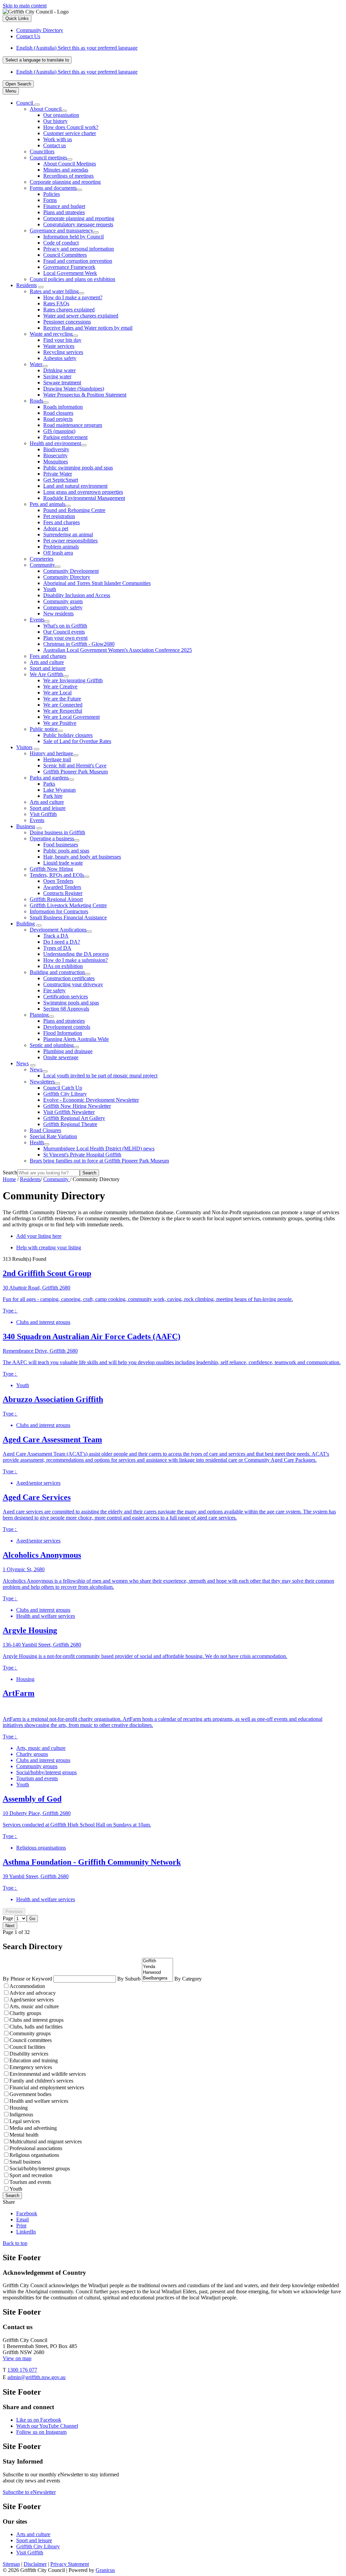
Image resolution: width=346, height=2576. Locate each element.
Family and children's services (41, 2081)
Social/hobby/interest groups (40, 2169)
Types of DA (57, 948)
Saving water (57, 376)
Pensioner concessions (67, 322)
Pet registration (59, 516)
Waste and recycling (51, 334)
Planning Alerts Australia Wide (76, 1039)
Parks (49, 784)
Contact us (55, 145)
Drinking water (59, 370)
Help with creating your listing (49, 1247)
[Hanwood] (157, 1973)
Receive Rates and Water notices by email (88, 328)
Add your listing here (39, 1236)
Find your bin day (62, 340)
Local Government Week (70, 273)
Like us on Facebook (39, 2420)
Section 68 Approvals (66, 1009)
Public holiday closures (68, 735)
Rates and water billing (54, 291)
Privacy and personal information (79, 249)
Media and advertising (33, 2128)
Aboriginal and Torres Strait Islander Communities (97, 583)
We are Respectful (63, 711)
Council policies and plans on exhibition (72, 279)
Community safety (63, 607)
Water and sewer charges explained (81, 316)
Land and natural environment (75, 486)
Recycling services (63, 352)
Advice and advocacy (33, 1993)
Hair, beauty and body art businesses (82, 857)
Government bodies (30, 2094)
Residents (27, 285)
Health (37, 1142)
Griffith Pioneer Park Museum (76, 772)
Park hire (53, 796)
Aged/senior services (32, 2000)
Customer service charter (70, 133)
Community (42, 565)
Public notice (44, 729)
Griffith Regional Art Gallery (74, 1118)
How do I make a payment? (73, 297)
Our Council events (64, 632)
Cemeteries (42, 559)
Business (26, 826)
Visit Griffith (43, 814)
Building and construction (57, 972)
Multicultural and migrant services (46, 2141)
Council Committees (65, 255)
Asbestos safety (60, 358)
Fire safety (54, 990)
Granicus (105, 2570)
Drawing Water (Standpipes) (74, 389)
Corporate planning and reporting (65, 182)
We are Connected (63, 705)
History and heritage (51, 753)
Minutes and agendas (66, 170)
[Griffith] (157, 1961)
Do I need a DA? (62, 942)
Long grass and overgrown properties (83, 492)
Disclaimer (35, 2564)
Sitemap (11, 2564)
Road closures (58, 413)
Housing (19, 2108)
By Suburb (130, 1979)
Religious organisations (34, 2155)
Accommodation (27, 1986)
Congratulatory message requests (78, 224)
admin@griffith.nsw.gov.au (36, 2377)
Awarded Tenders (62, 887)
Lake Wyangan (59, 790)
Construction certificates (69, 978)
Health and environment (55, 443)
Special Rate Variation (53, 1136)
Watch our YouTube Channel (47, 2426)
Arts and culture (47, 662)
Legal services (25, 2121)
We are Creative (60, 686)
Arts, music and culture (34, 2006)
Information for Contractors (59, 911)
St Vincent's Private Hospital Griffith (82, 1155)
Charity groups (25, 2013)
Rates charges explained (69, 310)
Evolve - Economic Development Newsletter (91, 1100)
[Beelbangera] (157, 1978)
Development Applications (58, 930)
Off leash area (58, 553)
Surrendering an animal (68, 534)
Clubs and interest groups (36, 2020)
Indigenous (21, 2114)
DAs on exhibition (63, 966)
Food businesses (61, 845)
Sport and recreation (31, 2175)
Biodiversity (56, 449)
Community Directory (67, 577)
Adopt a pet (56, 528)
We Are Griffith (46, 674)
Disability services (29, 2054)
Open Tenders (58, 881)
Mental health (24, 2135)
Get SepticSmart (61, 480)
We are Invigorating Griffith (73, 680)
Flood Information (63, 1033)
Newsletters (42, 1082)
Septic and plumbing (52, 1045)
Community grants (63, 601)
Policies (52, 194)
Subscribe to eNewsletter (29, 2492)
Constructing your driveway (73, 984)
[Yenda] (157, 1967)
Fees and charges (61, 522)
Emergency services (31, 2067)
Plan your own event (65, 638)
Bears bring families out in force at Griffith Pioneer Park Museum (99, 1161)
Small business (25, 2162)
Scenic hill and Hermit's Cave (75, 766)
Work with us (58, 139)
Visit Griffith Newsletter (69, 1112)
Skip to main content (25, 6)
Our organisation (61, 115)
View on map (17, 2358)
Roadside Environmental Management (84, 498)
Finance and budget (64, 206)
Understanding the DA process (76, 954)
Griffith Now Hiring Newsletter (77, 1106)
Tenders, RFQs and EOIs (57, 875)
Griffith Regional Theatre (70, 1124)
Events (37, 620)
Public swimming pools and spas (78, 468)
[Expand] (37, 105)
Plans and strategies (64, 212)
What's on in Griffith (65, 626)
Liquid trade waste (63, 863)
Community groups (30, 2033)
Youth (50, 589)
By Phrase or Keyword (28, 1979)
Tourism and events (30, 2182)
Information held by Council (73, 237)
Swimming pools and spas (71, 1003)
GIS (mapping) (59, 431)
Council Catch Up (63, 1088)
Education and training (34, 2060)
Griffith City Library (65, 1094)
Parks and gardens (49, 778)
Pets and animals (47, 504)
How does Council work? (71, 127)
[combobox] (37, 60)
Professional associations (36, 2148)
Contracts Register (63, 893)
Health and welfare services (39, 2101)
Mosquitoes (56, 462)
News (22, 1063)
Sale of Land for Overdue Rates (77, 741)
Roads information (63, 407)
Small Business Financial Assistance (68, 917)
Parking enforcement (65, 437)
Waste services (59, 346)
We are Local (57, 693)
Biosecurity (55, 455)
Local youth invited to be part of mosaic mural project (100, 1076)
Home (9, 1179)
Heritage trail (57, 759)
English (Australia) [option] (77, 72)
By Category (188, 1979)
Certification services (66, 997)
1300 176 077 (22, 2370)
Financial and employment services (47, 2087)
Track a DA (56, 936)
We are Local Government (71, 717)
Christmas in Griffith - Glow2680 (79, 644)
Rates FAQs (56, 303)
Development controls (67, 1027)
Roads (36, 401)
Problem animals (61, 547)
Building (26, 924)
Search (10, 1172)
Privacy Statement (70, 2564)
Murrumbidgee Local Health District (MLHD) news (99, 1149)
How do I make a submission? (76, 960)
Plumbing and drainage (68, 1051)
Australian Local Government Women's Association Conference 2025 (118, 650)
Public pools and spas (66, 851)
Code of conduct (61, 243)
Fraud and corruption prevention (78, 261)
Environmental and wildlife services (48, 2074)
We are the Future (62, 699)
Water (36, 364)
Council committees (31, 2040)
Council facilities (27, 2047)
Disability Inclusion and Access (77, 595)
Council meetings (48, 158)
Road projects (58, 419)
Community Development (71, 571)
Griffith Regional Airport (56, 899)
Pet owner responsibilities (70, 541)
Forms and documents (53, 188)
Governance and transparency (61, 231)
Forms (50, 200)
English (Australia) (77, 48)
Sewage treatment (62, 382)
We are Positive (60, 723)
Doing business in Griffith (57, 832)
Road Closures (45, 1130)
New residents (58, 614)
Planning (39, 1015)
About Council (46, 109)
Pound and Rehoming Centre (74, 510)
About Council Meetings (70, 164)
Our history (55, 121)
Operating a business (52, 838)
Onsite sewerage (61, 1057)
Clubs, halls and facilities (36, 2027)
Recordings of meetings (68, 176)
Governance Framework (69, 267)
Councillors (42, 151)
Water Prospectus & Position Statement (85, 395)
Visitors (24, 747)
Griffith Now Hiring (51, 869)
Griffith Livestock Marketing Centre (68, 905)
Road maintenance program (73, 425)
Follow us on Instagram (41, 2432)
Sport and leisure (48, 668)
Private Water (58, 474)
